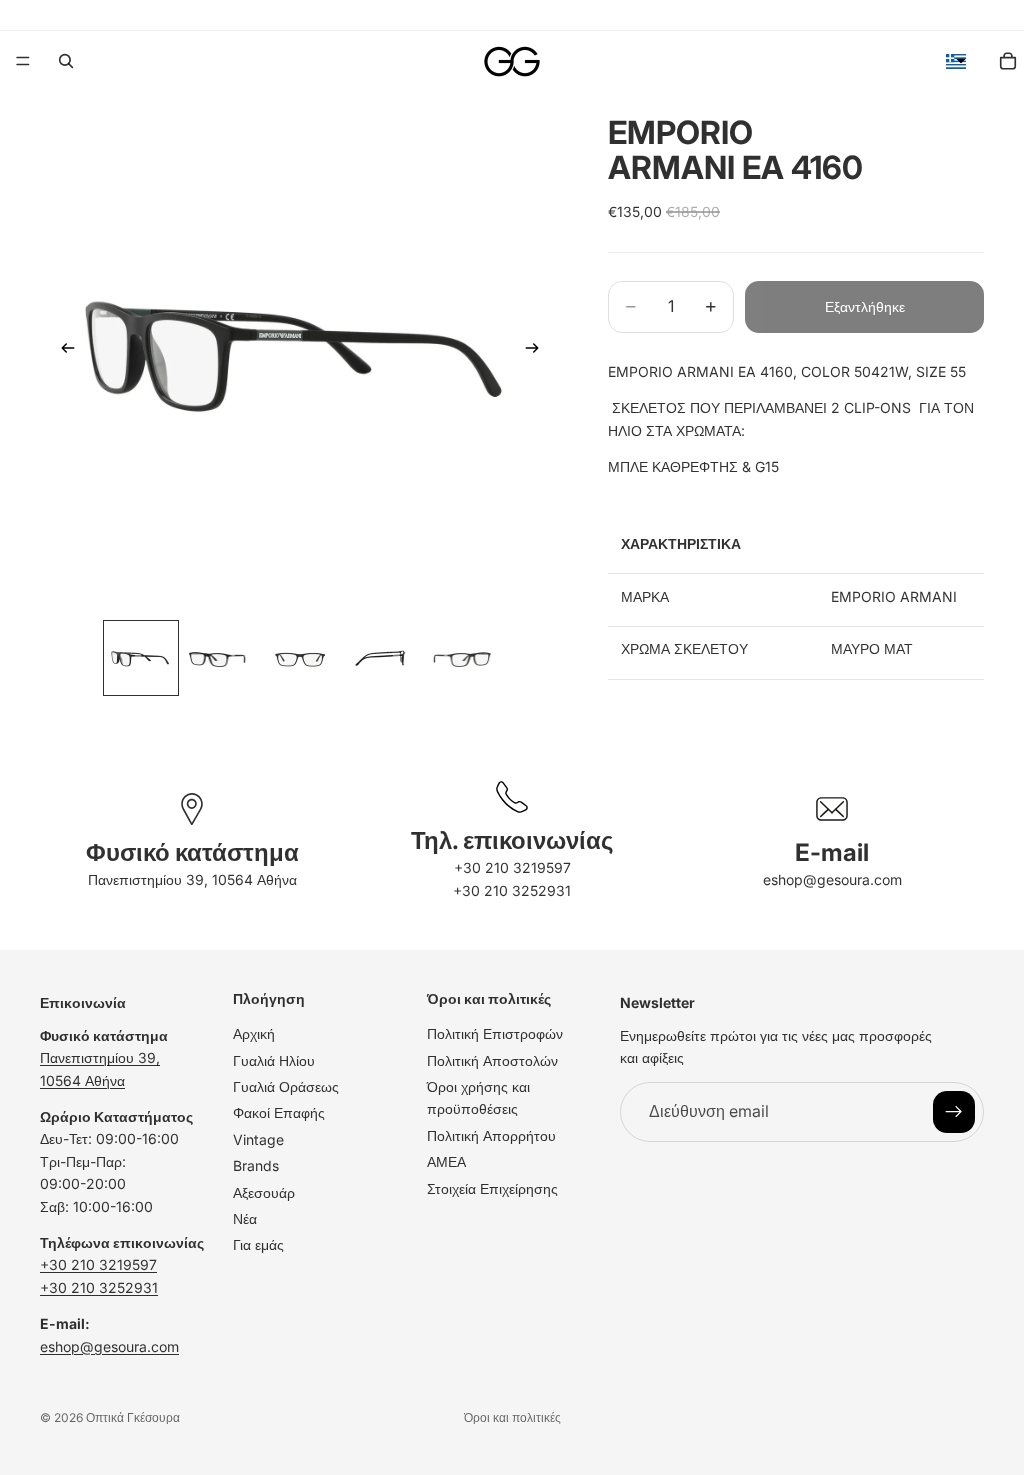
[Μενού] (23, 61)
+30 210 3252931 (512, 890)
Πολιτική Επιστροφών (495, 1033)
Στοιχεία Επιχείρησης (492, 1188)
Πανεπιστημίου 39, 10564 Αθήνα (192, 879)
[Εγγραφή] (954, 1112)
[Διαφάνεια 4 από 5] (380, 658)
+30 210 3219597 (512, 867)
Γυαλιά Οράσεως (286, 1086)
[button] (956, 61)
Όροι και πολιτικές (512, 1417)
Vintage (258, 1139)
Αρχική (254, 1033)
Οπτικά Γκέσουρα (133, 1417)
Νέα (245, 1218)
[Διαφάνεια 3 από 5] (300, 658)
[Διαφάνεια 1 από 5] (141, 658)
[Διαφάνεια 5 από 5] (460, 658)
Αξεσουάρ (264, 1192)
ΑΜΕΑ (446, 1161)
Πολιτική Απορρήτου (491, 1135)
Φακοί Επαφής (279, 1113)
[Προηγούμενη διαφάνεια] (62, 351)
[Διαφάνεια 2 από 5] (221, 658)
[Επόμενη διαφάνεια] (538, 351)
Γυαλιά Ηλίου (274, 1060)
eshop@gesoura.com (832, 879)
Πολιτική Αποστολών (492, 1060)
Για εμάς (258, 1244)
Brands (256, 1165)
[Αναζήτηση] (66, 61)
